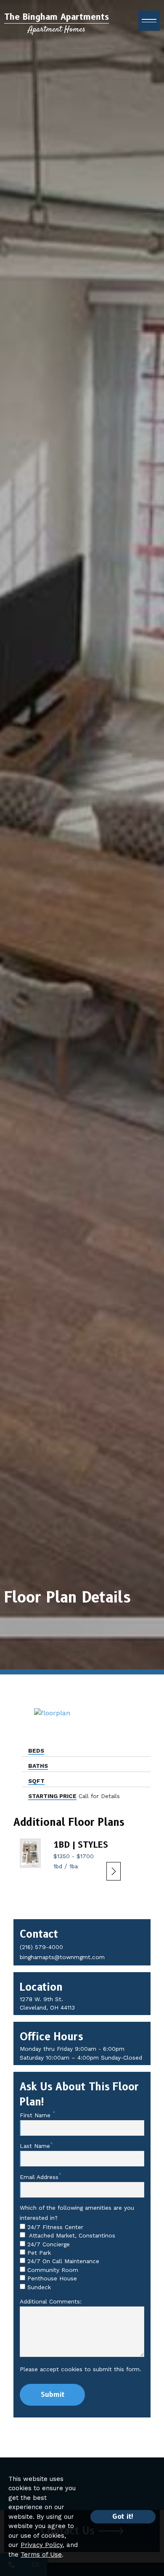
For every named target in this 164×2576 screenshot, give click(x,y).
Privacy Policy (42, 2545)
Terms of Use (41, 2555)
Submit (53, 2395)
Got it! (123, 2516)
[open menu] (149, 21)
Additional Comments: (51, 2301)
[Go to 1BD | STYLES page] (30, 1853)
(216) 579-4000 (41, 1947)
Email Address (39, 2177)
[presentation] (114, 1871)
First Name (36, 2115)
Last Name (35, 2146)
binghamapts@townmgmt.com (62, 1957)
